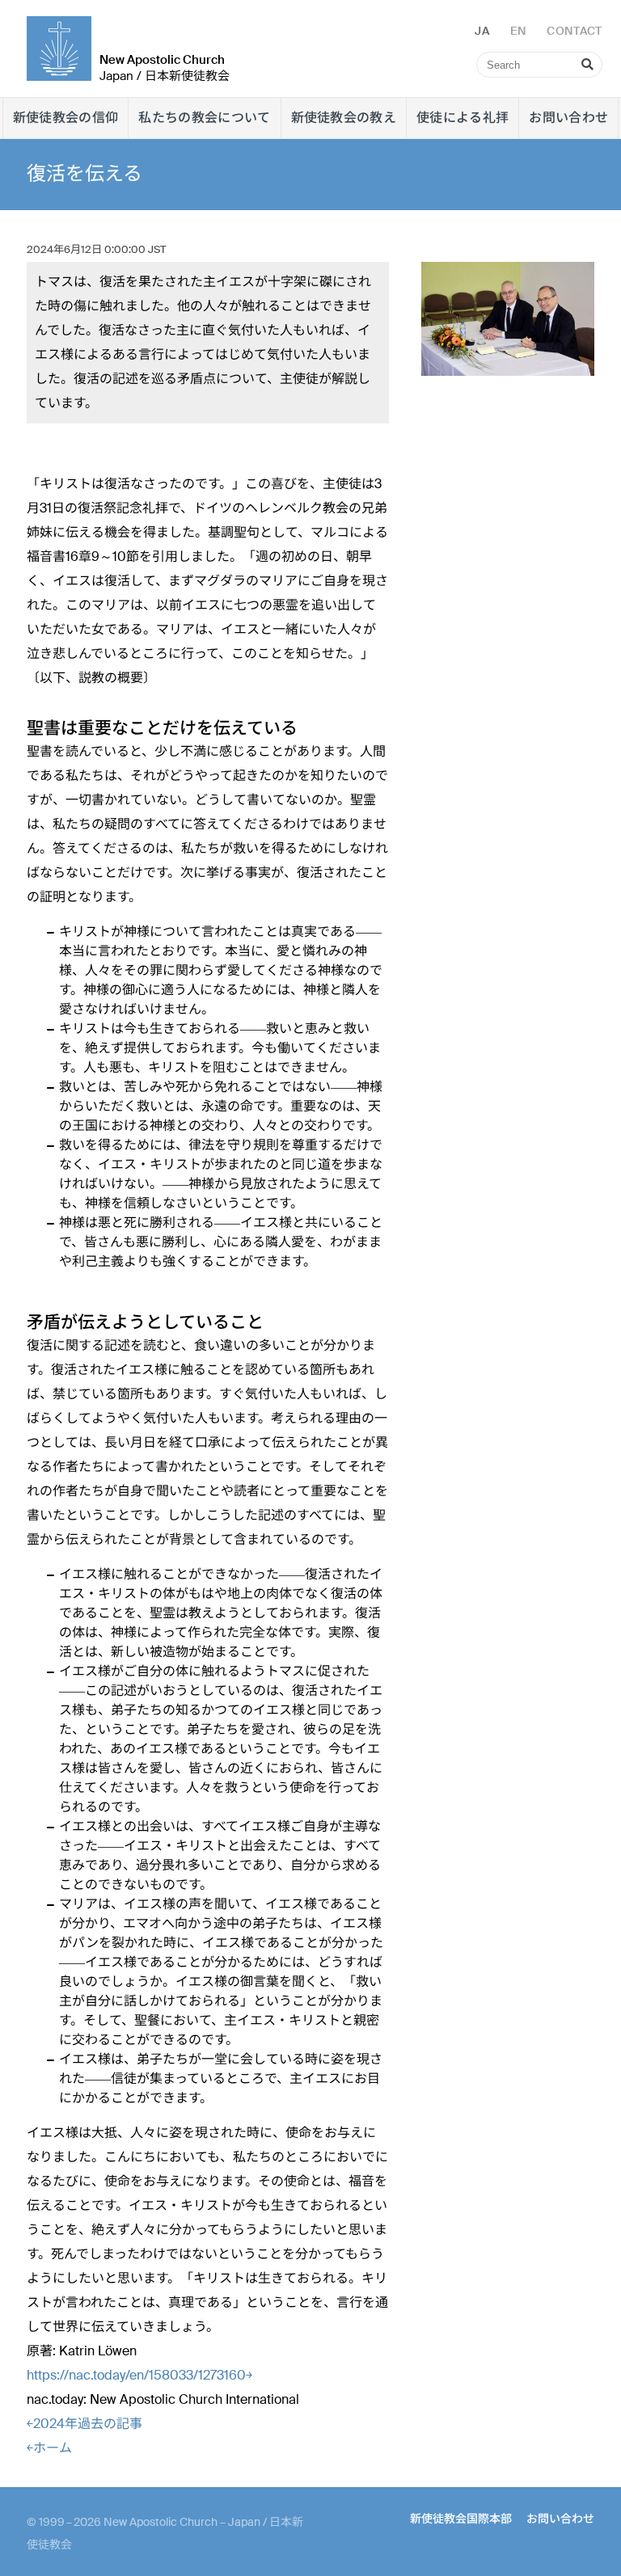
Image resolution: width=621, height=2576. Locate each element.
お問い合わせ (568, 118)
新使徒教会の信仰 (66, 118)
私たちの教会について (204, 118)
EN (518, 31)
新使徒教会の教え (344, 118)
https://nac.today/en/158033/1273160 (139, 2375)
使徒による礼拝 (463, 118)
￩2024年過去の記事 (84, 2424)
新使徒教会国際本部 (461, 2519)
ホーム (49, 2448)
